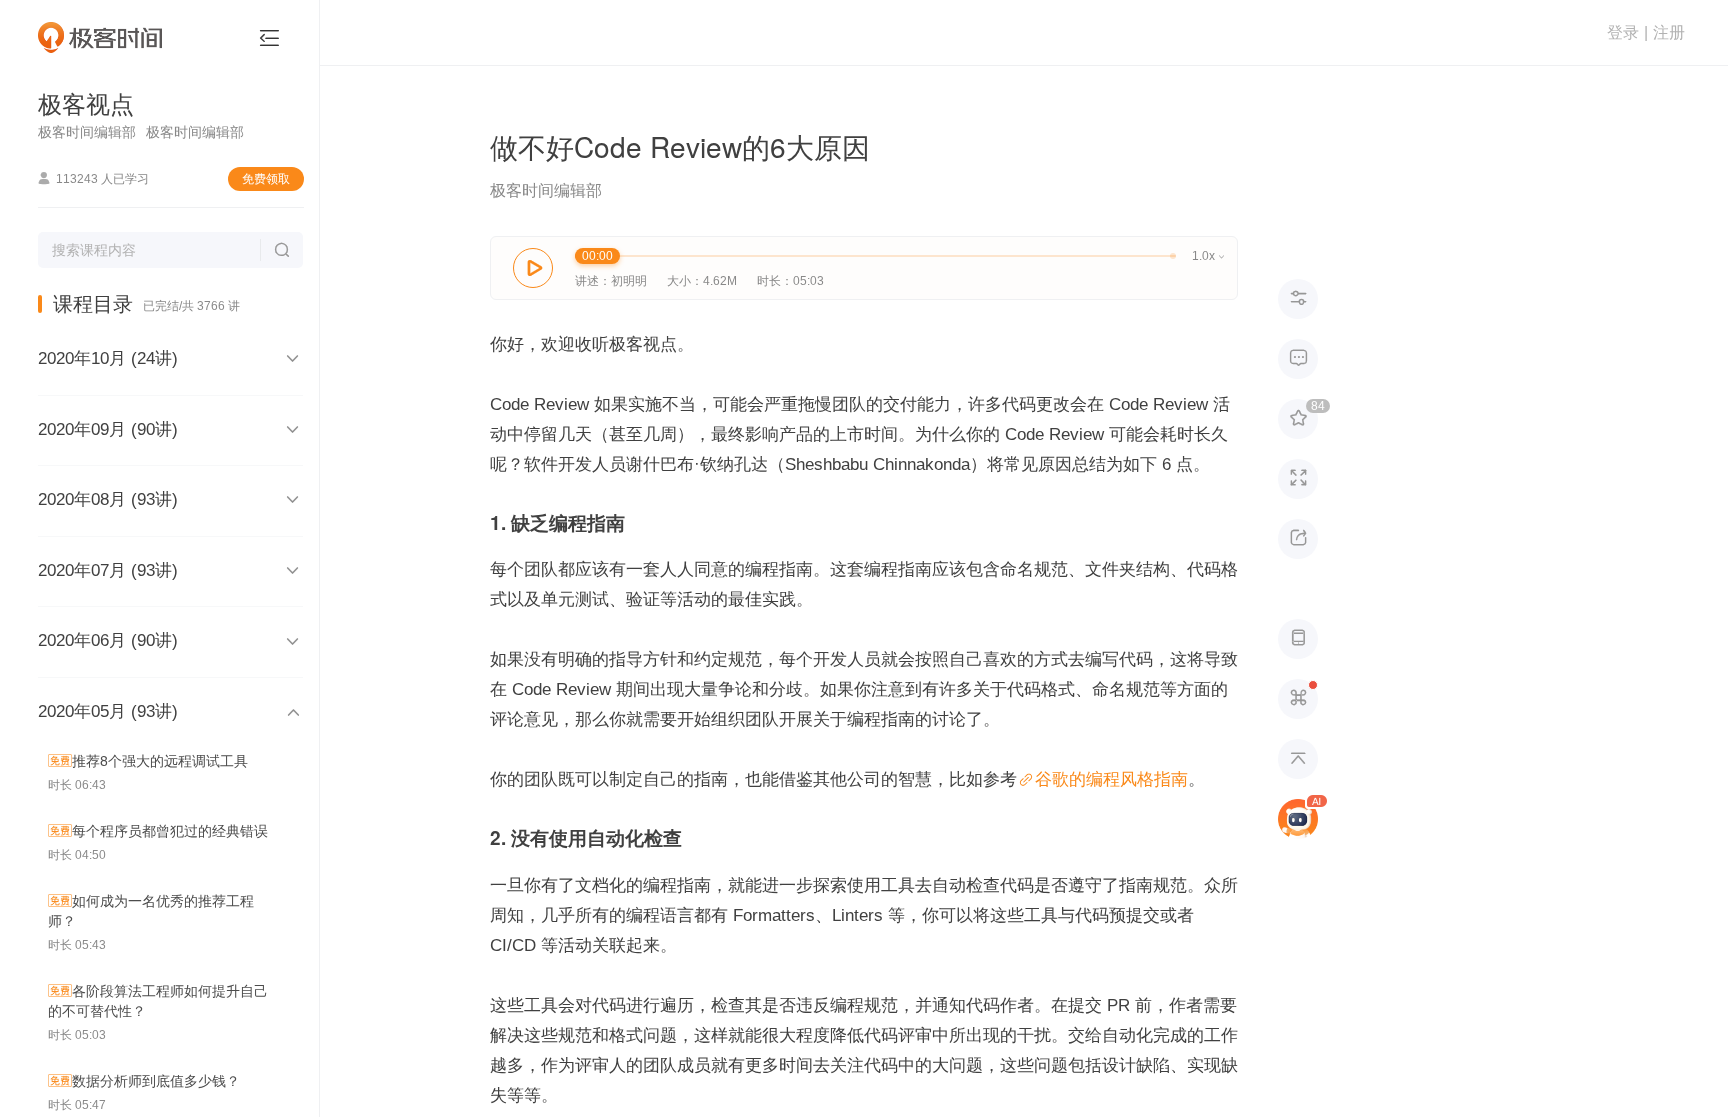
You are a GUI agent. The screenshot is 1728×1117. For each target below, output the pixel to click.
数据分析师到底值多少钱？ (156, 1081)
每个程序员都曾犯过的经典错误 (170, 831)
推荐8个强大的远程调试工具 (160, 761)
